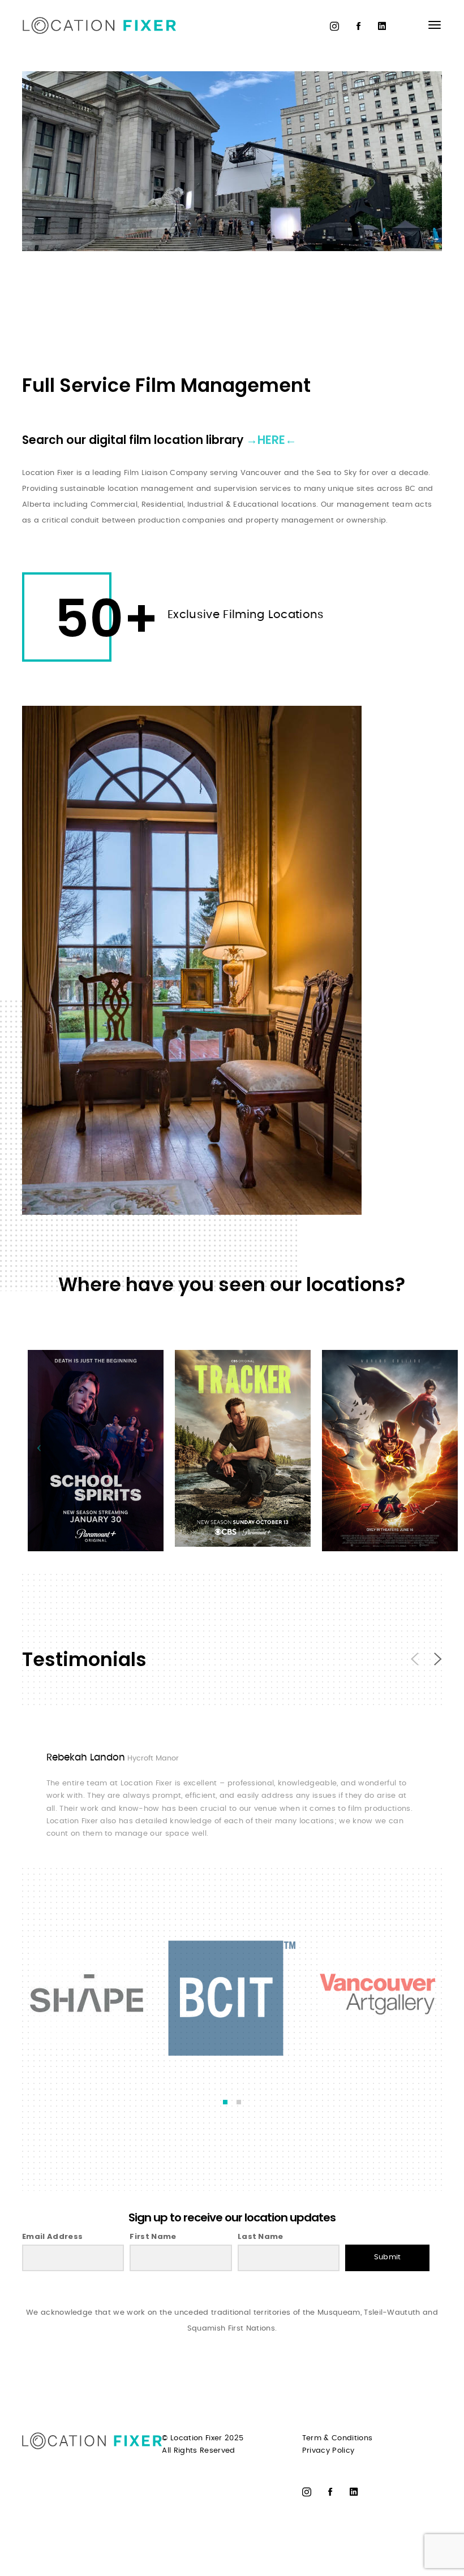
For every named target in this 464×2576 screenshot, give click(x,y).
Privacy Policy (328, 2451)
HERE (271, 440)
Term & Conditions (338, 2438)
